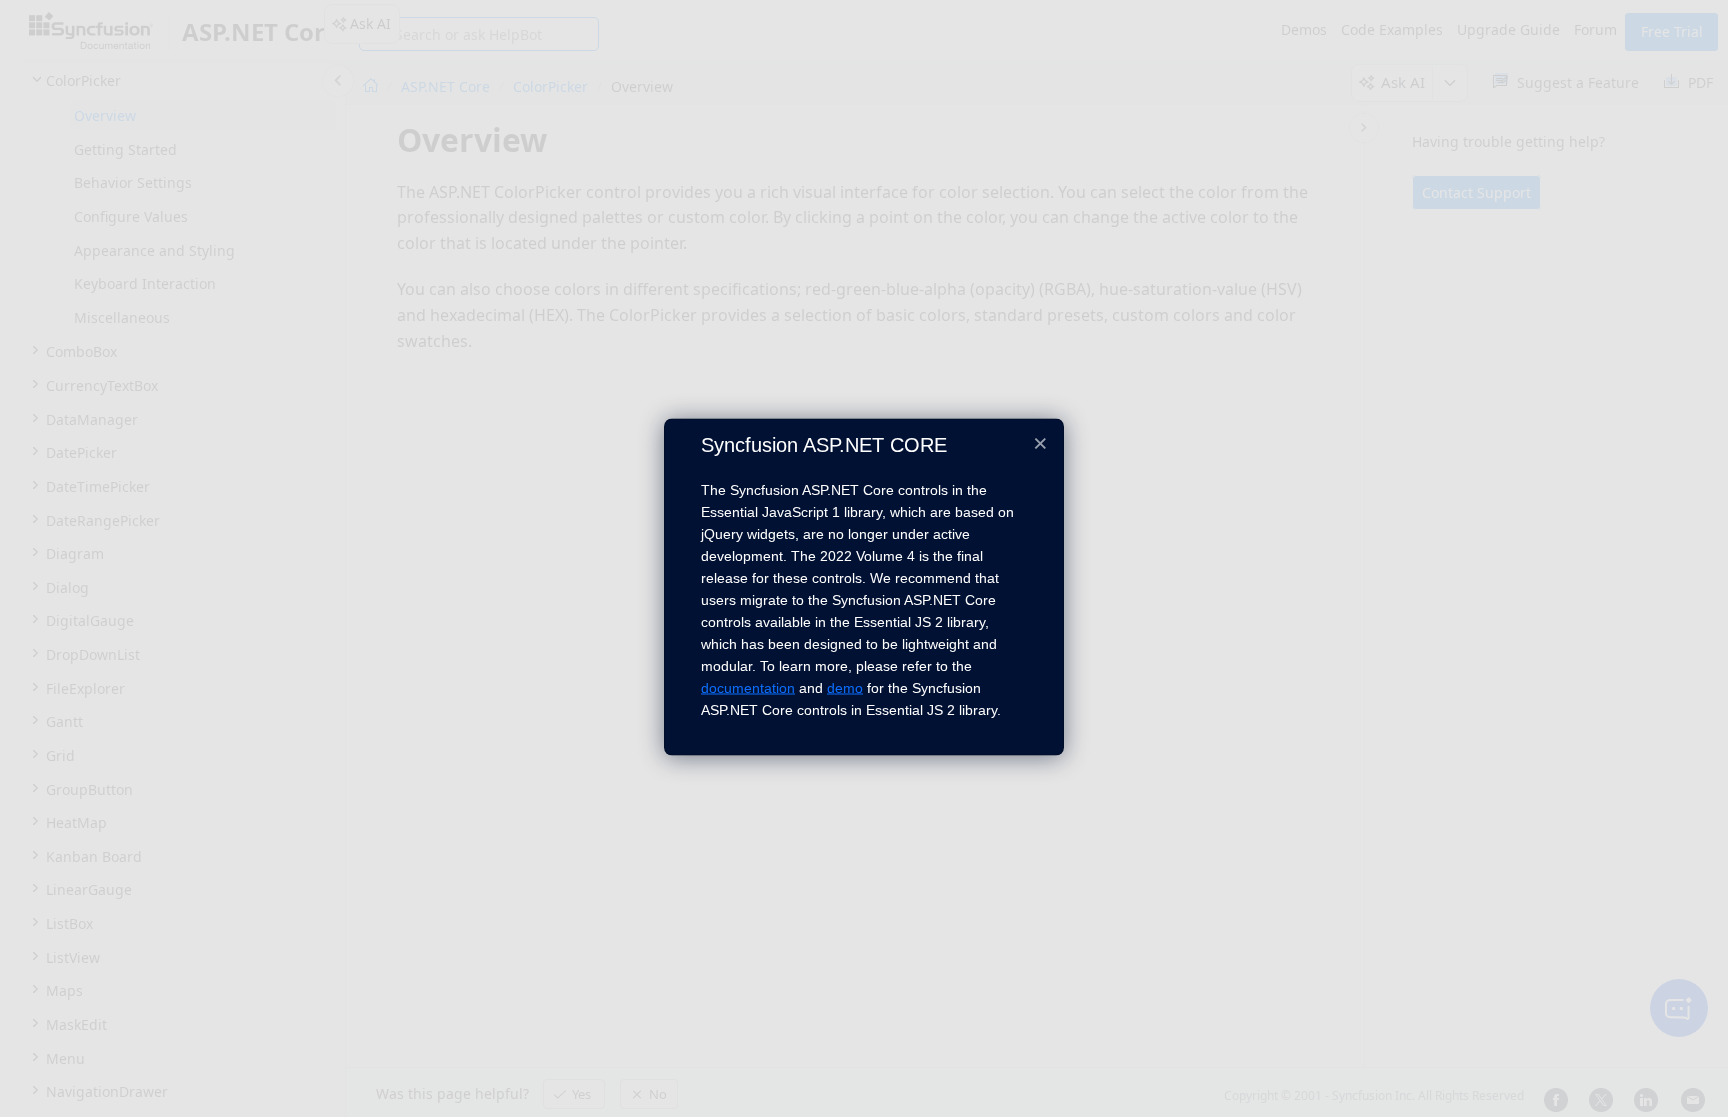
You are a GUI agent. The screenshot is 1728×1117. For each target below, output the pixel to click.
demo (845, 687)
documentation (748, 687)
